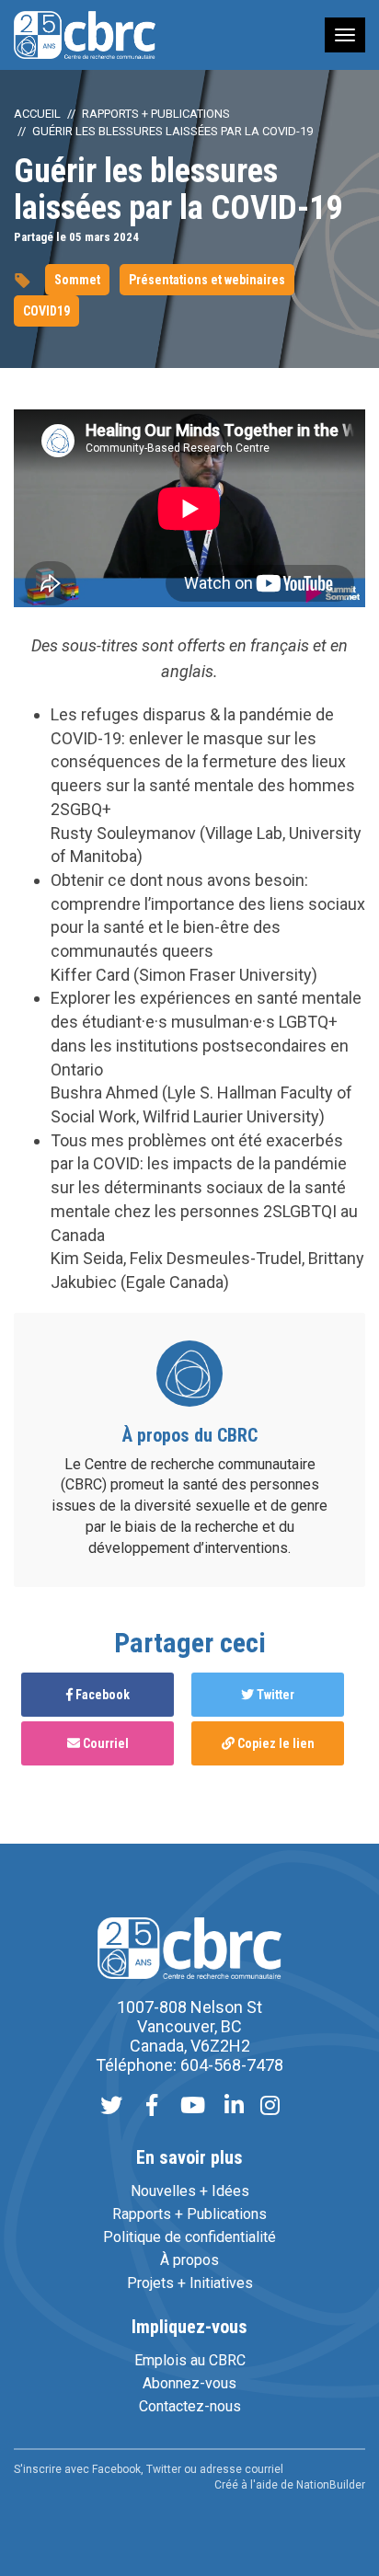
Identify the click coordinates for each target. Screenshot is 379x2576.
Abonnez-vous (189, 2383)
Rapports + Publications (156, 114)
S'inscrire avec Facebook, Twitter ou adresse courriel (149, 2469)
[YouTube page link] (193, 2107)
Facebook (101, 1695)
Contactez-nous (190, 2406)
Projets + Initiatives (190, 2283)
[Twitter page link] (111, 2107)
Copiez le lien (275, 1743)
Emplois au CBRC (190, 2360)
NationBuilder (331, 2485)
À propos (189, 2260)
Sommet (77, 280)
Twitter (274, 1695)
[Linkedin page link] (234, 2107)
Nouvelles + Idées (190, 2191)
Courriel (104, 1743)
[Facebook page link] (152, 2107)
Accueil (37, 114)
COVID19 (46, 311)
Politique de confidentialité (189, 2237)
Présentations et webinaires (207, 280)
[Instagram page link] (270, 2107)
